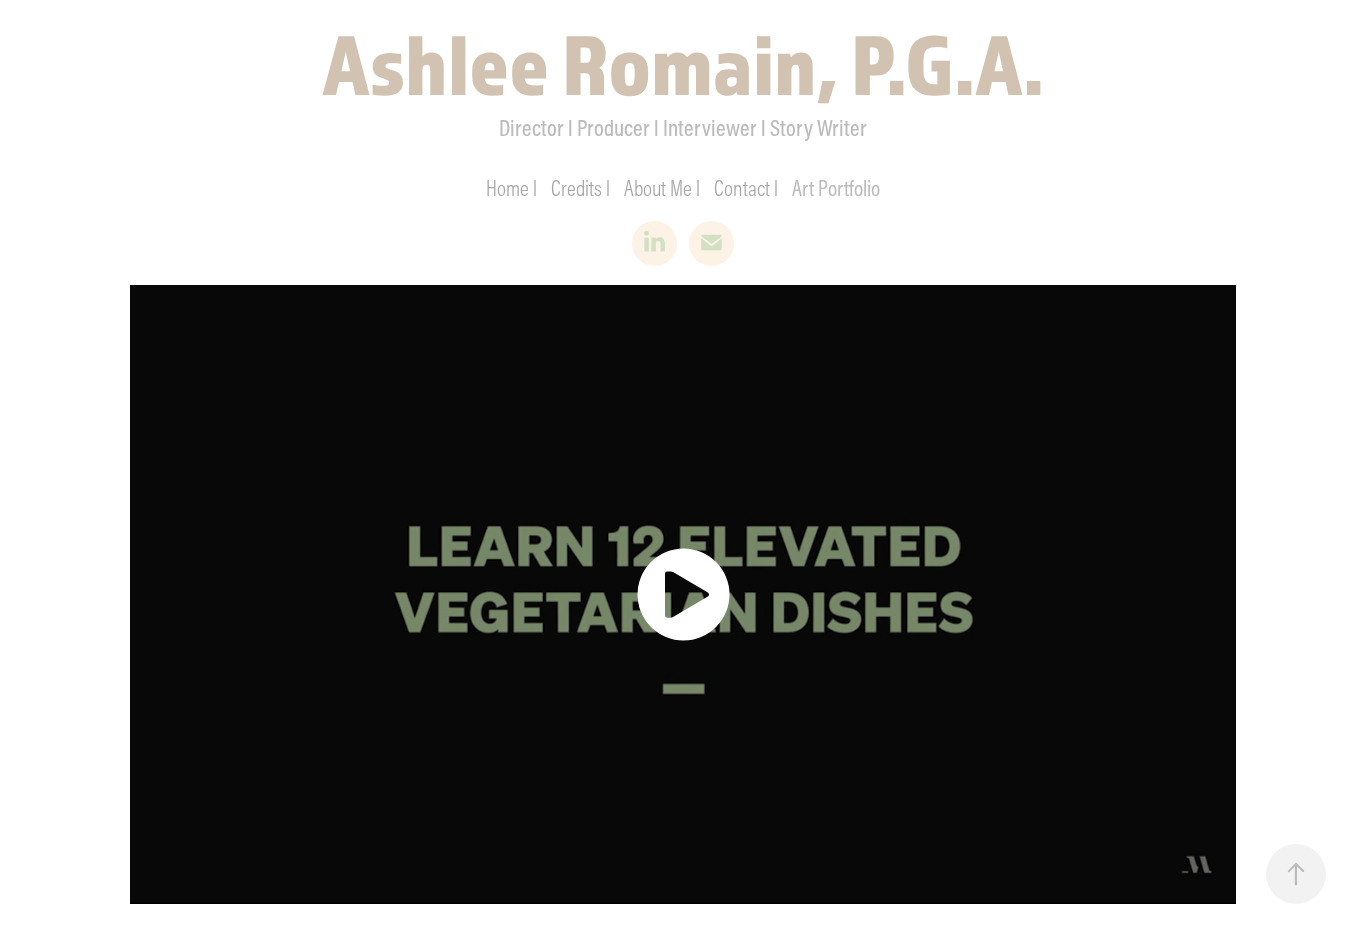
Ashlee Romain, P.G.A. (683, 63)
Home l (511, 188)
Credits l (580, 188)
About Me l (662, 188)
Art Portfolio (836, 188)
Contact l (746, 188)
